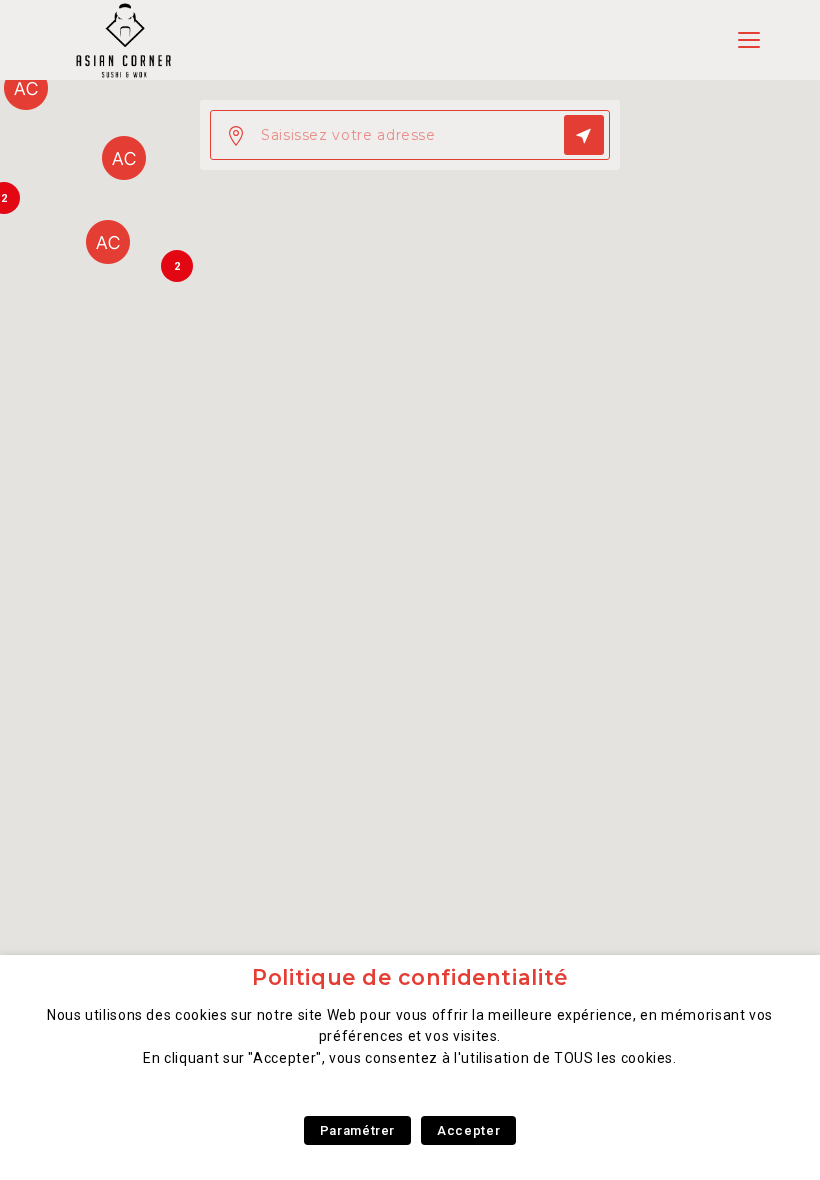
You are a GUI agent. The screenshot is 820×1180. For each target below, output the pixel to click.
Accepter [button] (468, 1130)
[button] (108, 242)
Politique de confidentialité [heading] (410, 977)
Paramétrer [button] (357, 1130)
